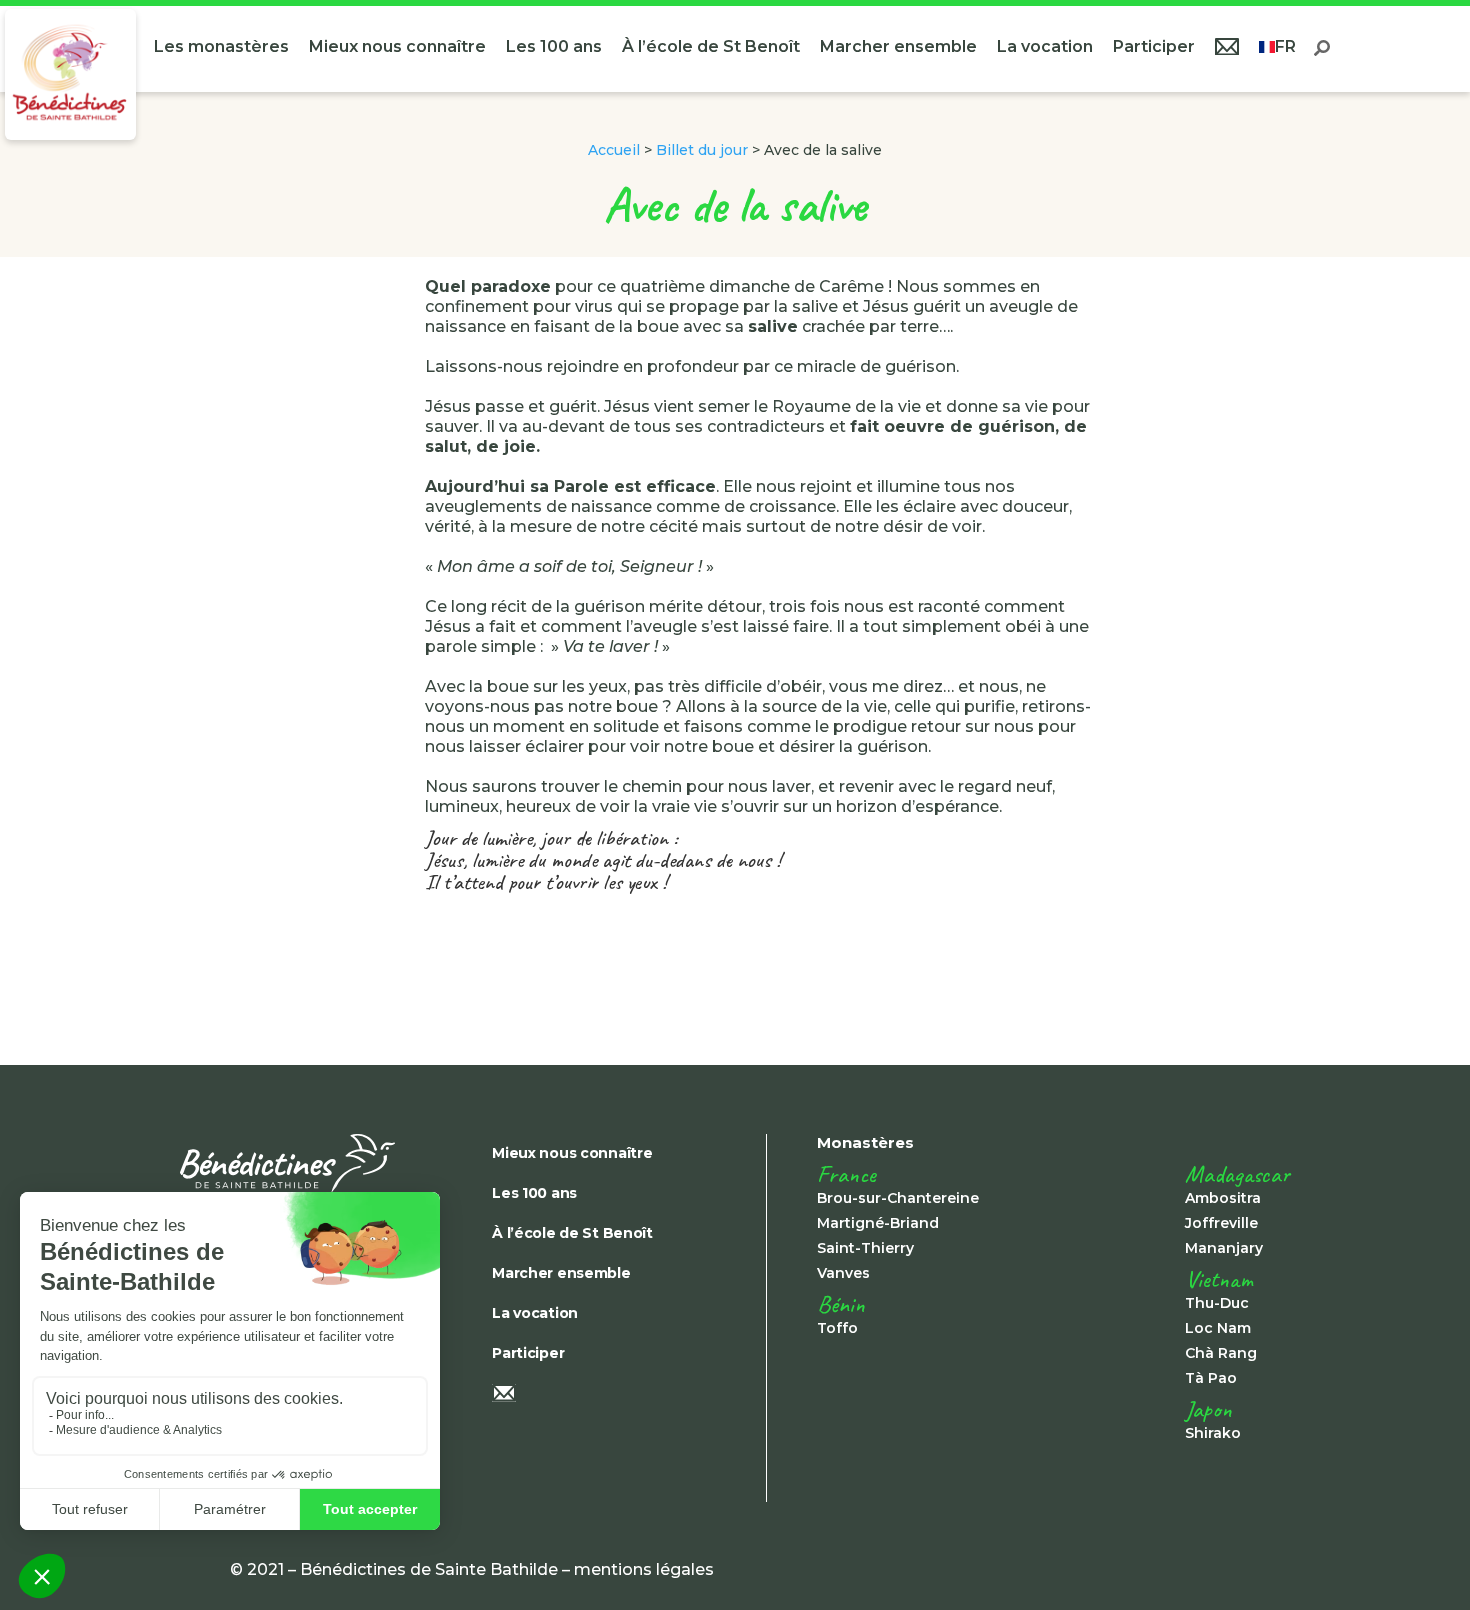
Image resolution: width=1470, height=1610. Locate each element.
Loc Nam (1218, 1328)
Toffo (837, 1328)
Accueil (614, 150)
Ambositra (1223, 1198)
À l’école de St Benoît (711, 46)
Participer (1154, 46)
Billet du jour (702, 150)
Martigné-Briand (878, 1223)
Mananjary (1224, 1248)
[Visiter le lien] (70, 74)
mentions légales (644, 1569)
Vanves (843, 1273)
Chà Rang (1221, 1353)
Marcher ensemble (898, 46)
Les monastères (221, 46)
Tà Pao (1211, 1378)
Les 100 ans (554, 46)
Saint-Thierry (865, 1248)
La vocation (1045, 46)
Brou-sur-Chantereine (898, 1198)
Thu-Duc (1217, 1303)
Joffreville (1221, 1223)
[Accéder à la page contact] (1227, 49)
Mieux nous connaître (397, 46)
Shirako (1213, 1433)
